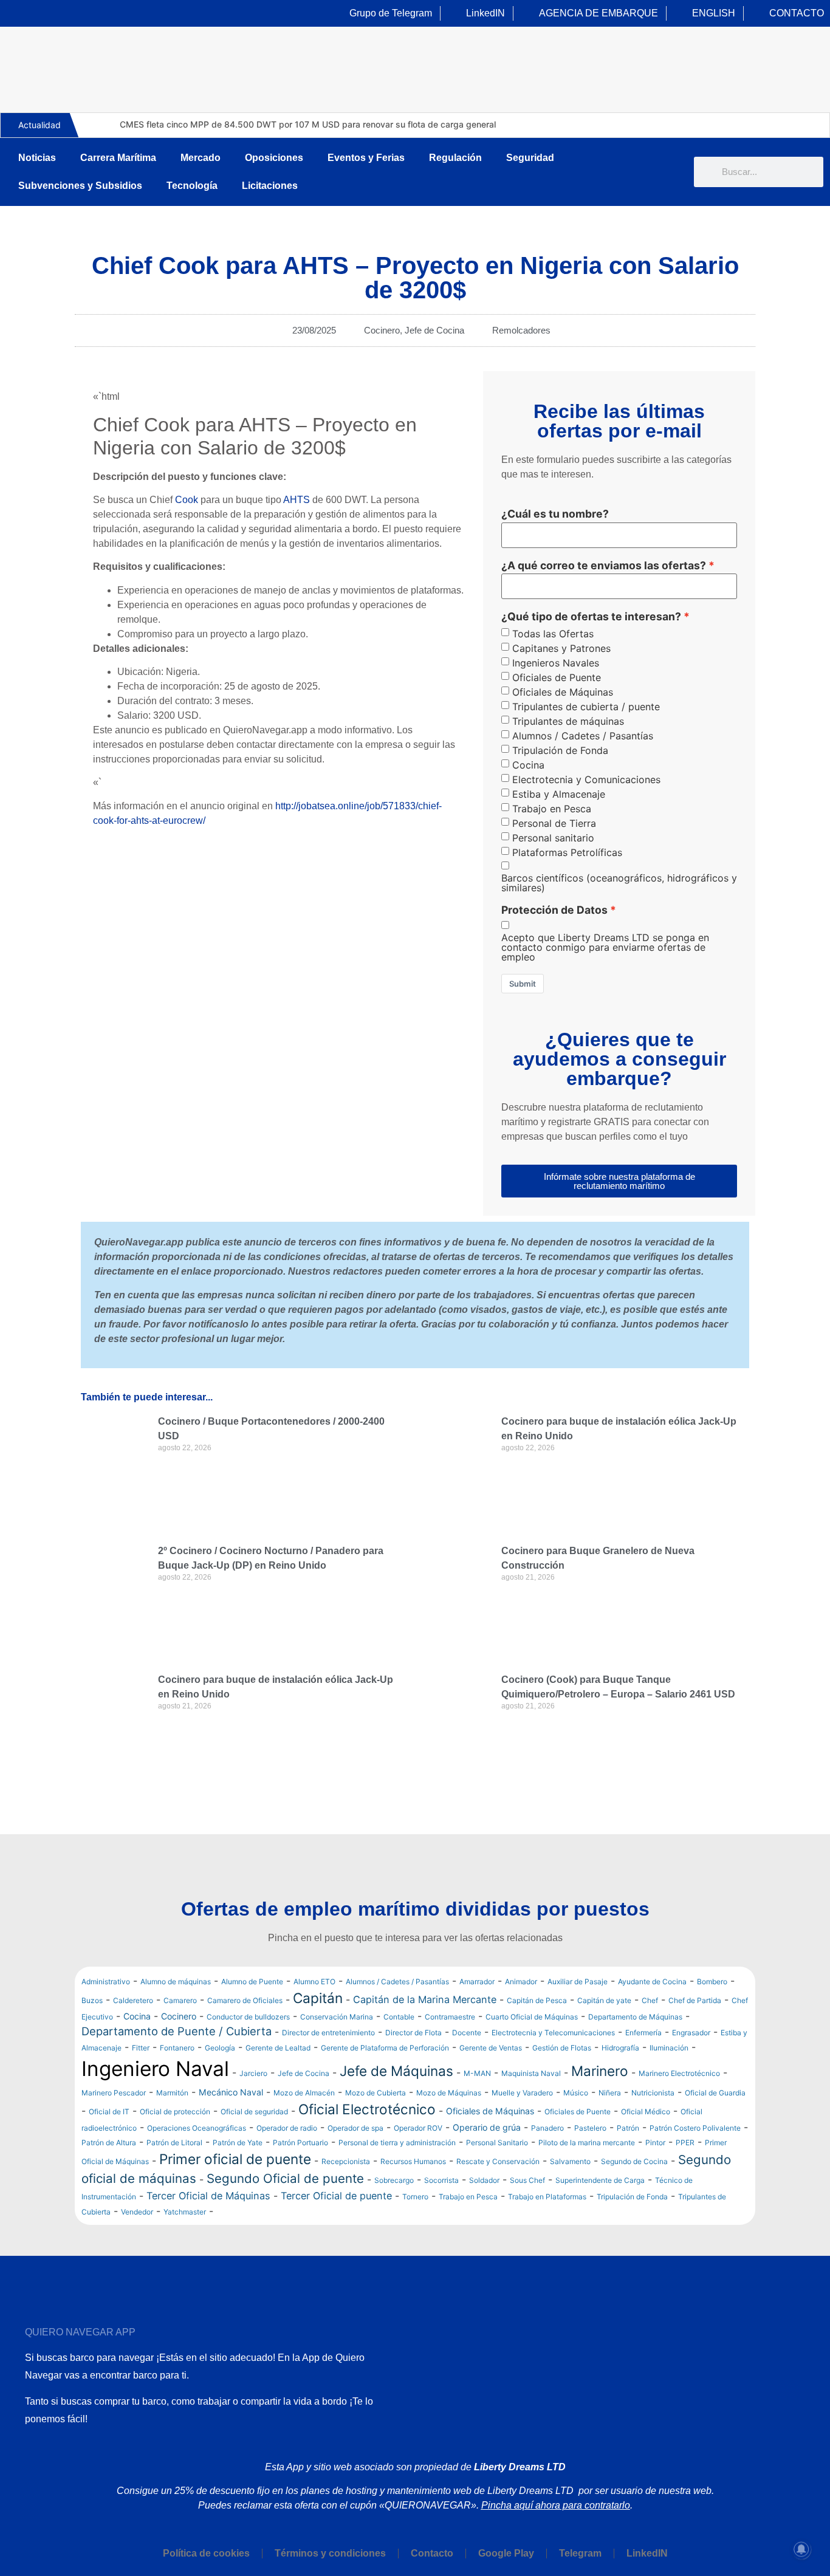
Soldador (484, 2180)
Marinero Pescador (114, 2093)
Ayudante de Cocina (652, 1982)
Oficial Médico (646, 2112)
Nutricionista (653, 2093)
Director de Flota (413, 2033)
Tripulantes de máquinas (568, 721)
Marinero (600, 2071)
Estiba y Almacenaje (559, 794)
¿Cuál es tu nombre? (555, 514)
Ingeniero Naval (155, 2069)
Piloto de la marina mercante (587, 2143)
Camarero (180, 2000)
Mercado (201, 158)
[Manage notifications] (801, 2549)
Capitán (318, 1998)
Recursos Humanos (413, 2161)
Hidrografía (620, 2048)
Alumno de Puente (252, 1982)
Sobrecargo (394, 2180)
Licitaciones (270, 186)
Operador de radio (287, 2128)
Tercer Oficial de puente (336, 2196)
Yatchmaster (185, 2212)
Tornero (415, 2197)
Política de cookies (206, 2553)
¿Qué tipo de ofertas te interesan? (591, 617)
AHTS (297, 500)
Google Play (506, 2553)
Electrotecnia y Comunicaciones (586, 779)
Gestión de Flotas (562, 2048)
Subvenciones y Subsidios (80, 186)
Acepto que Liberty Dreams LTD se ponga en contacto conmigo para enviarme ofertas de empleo (605, 947)
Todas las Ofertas (553, 634)
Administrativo (106, 1982)
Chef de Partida (695, 2000)
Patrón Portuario (300, 2143)
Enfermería (643, 2033)
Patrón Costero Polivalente (695, 2128)
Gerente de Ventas (491, 2048)
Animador (521, 1982)
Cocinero (382, 330)
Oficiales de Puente (557, 677)
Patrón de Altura (109, 2143)
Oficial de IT (109, 2112)
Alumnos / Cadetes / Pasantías (583, 736)
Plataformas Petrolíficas (567, 852)
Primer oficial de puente (235, 2159)
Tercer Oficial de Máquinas (208, 2196)
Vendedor (137, 2212)
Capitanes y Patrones (561, 648)
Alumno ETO (314, 1982)
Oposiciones (274, 158)
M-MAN (477, 2073)
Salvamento (570, 2161)
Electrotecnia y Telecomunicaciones (553, 2033)
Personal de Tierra (554, 823)
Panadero (547, 2128)
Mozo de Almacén (304, 2093)
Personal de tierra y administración (397, 2143)
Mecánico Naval (231, 2092)
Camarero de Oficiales (245, 2000)
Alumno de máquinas (176, 1982)
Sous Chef (527, 2180)
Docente (467, 2033)
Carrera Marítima (118, 158)
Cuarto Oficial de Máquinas (532, 2017)
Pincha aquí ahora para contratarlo (556, 2505)
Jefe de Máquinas (396, 2071)
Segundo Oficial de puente (285, 2178)
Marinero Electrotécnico (679, 2073)
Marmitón (172, 2093)
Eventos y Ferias (366, 158)
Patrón (628, 2128)
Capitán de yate (604, 2000)
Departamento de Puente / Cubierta (177, 2031)
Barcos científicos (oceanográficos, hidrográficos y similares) (619, 883)
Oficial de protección (175, 2112)
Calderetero (133, 2000)
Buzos (92, 2000)
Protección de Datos (554, 910)
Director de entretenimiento (328, 2033)
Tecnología (192, 186)
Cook (187, 500)
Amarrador (477, 1982)
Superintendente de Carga (600, 2180)
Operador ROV (418, 2128)
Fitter (141, 2048)
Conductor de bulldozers (248, 2017)
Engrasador (691, 2033)
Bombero (712, 1982)
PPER (685, 2143)
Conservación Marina (337, 2017)
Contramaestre (450, 2017)
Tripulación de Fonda (560, 750)
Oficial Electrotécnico (367, 2109)
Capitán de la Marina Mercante (425, 1999)
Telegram (580, 2553)
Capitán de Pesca (537, 2000)
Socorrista (441, 2180)
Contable (399, 2017)
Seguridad (530, 158)
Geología (220, 2048)
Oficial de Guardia (715, 2093)
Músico (576, 2093)
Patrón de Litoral (174, 2143)
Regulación (455, 158)
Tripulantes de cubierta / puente (586, 707)
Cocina (528, 765)
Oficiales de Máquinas (563, 692)
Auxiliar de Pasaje (578, 1982)
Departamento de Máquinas (635, 2017)
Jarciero (253, 2073)
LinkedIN (647, 2553)
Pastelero (590, 2128)
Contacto (432, 2553)
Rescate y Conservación (498, 2161)
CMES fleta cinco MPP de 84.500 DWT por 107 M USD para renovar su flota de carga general (308, 124)
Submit (523, 984)
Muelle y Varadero (522, 2093)
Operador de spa (355, 2128)
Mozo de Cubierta (376, 2093)
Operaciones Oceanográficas (197, 2128)
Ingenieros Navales (556, 663)
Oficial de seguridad (254, 2112)
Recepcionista (346, 2161)
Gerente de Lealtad (278, 2048)
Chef (650, 2000)
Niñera (610, 2093)
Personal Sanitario (497, 2143)
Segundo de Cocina (634, 2161)
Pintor (655, 2143)
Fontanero (177, 2048)
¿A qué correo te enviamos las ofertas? (604, 566)
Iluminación (669, 2048)
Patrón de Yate (238, 2143)
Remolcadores (521, 330)
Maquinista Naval (531, 2073)
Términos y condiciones (330, 2553)
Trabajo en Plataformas (547, 2197)
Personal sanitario (553, 838)
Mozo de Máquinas (449, 2093)
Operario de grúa (487, 2127)
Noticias (37, 158)
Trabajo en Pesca (552, 809)
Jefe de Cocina (434, 330)
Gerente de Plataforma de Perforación (385, 2048)
